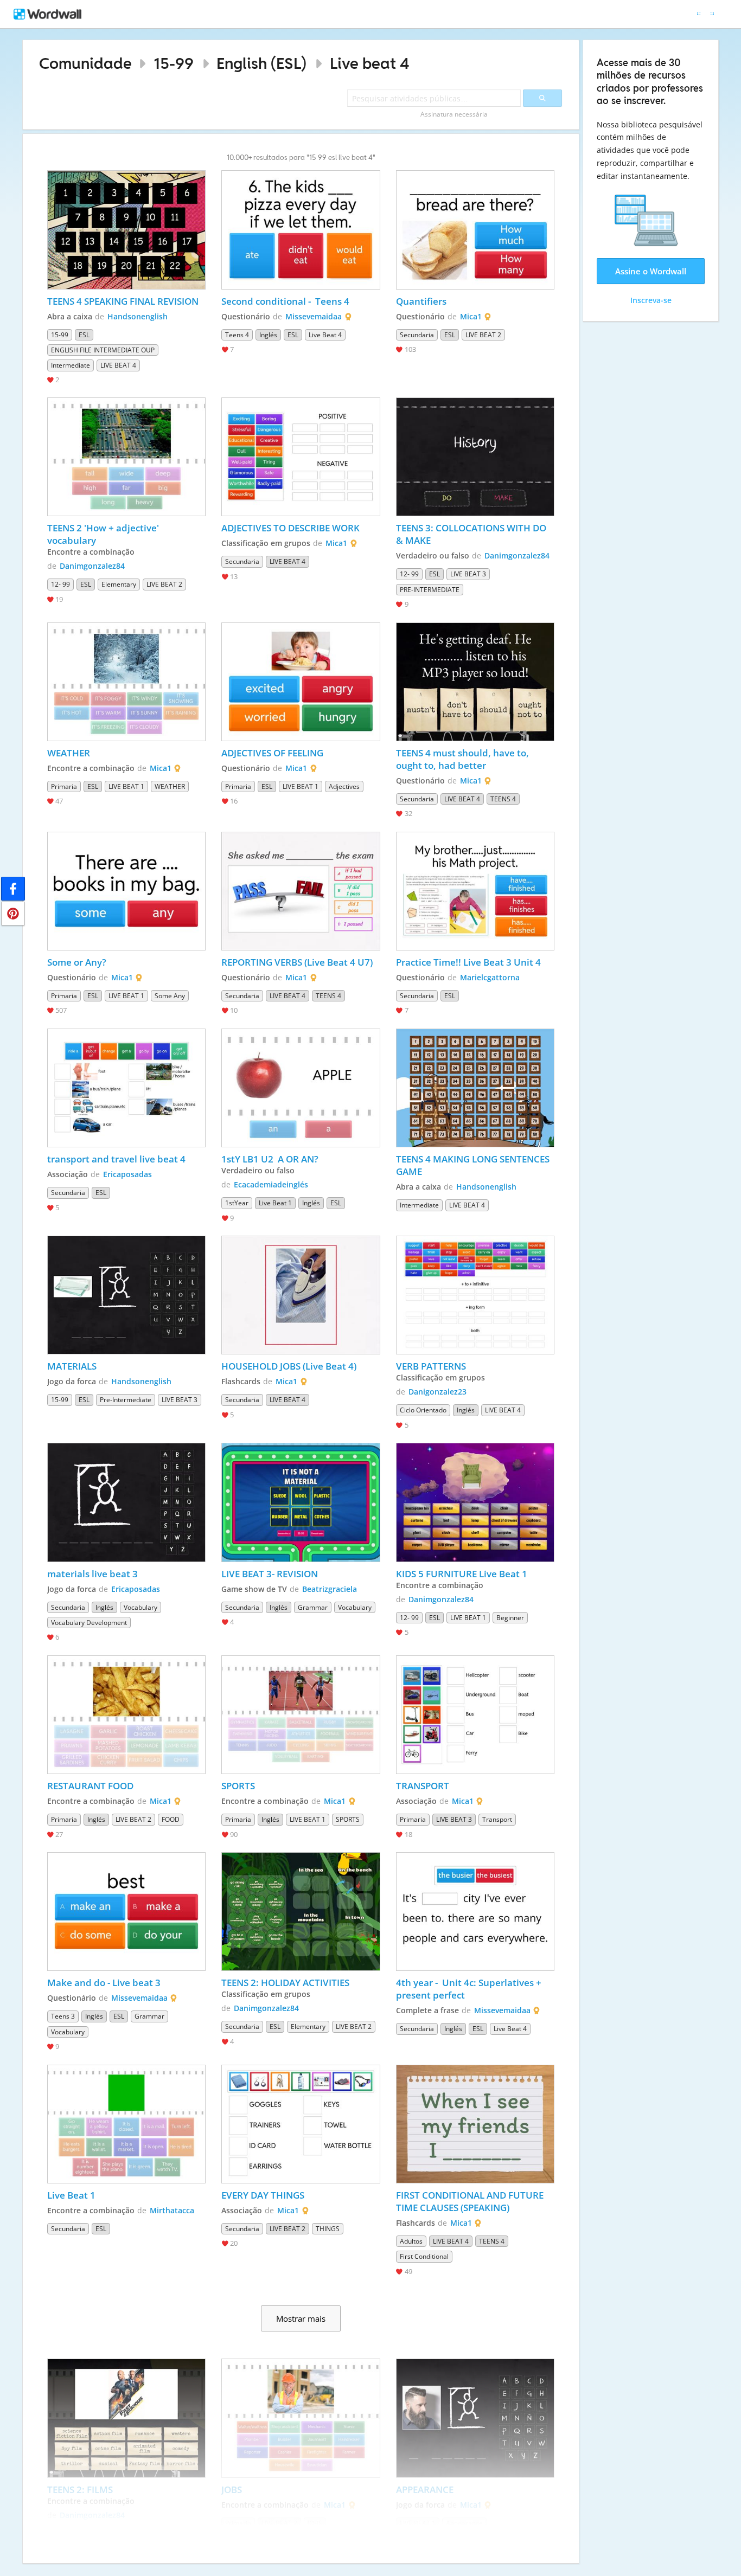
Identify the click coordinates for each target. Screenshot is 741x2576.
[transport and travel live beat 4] (126, 1088)
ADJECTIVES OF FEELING (273, 753)
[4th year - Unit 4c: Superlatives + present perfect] (475, 1912)
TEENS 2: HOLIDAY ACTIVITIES (285, 1983)
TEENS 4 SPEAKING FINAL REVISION (123, 301)
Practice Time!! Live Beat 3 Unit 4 (468, 962)
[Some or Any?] (126, 891)
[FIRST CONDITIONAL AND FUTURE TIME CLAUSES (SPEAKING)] (475, 2124)
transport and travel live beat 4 (116, 1159)
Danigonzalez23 (437, 1392)
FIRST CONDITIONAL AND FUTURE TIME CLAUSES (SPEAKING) (471, 2201)
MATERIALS (72, 1366)
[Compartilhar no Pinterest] (13, 914)
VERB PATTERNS (431, 1366)
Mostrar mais (301, 2318)
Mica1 (471, 316)
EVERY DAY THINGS (264, 2195)
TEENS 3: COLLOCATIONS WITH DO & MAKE (472, 534)
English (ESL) (261, 63)
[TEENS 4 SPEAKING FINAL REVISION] (126, 230)
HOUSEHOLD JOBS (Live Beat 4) (290, 1366)
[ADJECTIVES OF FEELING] (301, 682)
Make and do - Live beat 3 (104, 1983)
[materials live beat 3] (126, 1502)
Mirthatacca (172, 2210)
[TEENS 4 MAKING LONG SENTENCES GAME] (475, 1088)
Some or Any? (77, 962)
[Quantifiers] (475, 230)
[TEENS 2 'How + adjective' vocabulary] (126, 457)
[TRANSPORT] (475, 1715)
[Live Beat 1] (126, 2124)
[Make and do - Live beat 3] (126, 1912)
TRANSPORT (424, 1786)
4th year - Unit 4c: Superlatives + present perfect (470, 1989)
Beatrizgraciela (330, 1589)
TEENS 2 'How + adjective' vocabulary (104, 534)
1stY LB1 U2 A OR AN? (270, 1159)
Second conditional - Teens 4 (285, 301)
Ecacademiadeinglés (271, 1184)
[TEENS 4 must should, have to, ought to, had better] (475, 682)
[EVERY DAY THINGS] (301, 2124)
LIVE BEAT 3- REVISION (270, 1574)
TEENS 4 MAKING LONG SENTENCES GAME (474, 1165)
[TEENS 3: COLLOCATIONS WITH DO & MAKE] (475, 457)
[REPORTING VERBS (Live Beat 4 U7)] (301, 891)
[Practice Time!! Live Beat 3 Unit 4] (475, 891)
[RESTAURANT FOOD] (126, 1715)
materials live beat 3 (92, 1574)
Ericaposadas (127, 1174)
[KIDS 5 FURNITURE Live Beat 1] (475, 1502)
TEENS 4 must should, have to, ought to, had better (464, 759)
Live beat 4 (370, 63)
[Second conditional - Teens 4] (301, 230)
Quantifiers (421, 301)
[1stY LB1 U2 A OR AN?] (301, 1088)
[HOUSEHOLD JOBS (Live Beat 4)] (301, 1295)
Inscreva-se (651, 300)
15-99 (174, 63)
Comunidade (85, 63)
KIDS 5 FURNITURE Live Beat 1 (462, 1574)
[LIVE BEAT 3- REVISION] (301, 1502)
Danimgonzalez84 (92, 566)
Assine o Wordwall (651, 271)
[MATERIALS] (126, 1295)
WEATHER (69, 753)
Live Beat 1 (71, 2195)
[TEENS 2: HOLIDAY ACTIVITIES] (301, 1912)
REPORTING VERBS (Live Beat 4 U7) (298, 962)
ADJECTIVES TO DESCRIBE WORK (292, 528)
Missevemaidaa (314, 316)
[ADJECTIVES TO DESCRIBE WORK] (301, 457)
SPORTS (238, 1786)
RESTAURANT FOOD (91, 1786)
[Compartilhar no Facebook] (13, 889)
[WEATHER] (126, 682)
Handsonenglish (138, 316)
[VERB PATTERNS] (475, 1295)
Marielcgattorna (490, 977)
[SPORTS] (301, 1715)
